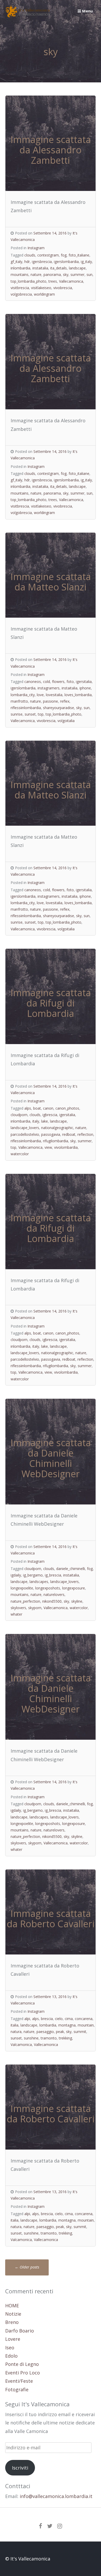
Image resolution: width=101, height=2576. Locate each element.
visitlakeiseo (41, 288)
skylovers (18, 1608)
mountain (86, 2025)
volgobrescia (21, 294)
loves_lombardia (78, 695)
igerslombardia (66, 262)
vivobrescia (63, 288)
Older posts (27, 2267)
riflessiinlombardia (26, 708)
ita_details (59, 268)
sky (66, 274)
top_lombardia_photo (28, 281)
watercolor (20, 1154)
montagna (67, 2025)
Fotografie (17, 2389)
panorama (52, 274)
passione (51, 701)
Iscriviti (20, 2468)
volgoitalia (66, 721)
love (40, 695)
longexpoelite (22, 1588)
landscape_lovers (25, 1128)
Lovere (13, 2339)
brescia (47, 2019)
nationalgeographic (57, 1128)
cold (46, 682)
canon (48, 1108)
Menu (87, 11)
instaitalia (40, 268)
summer (77, 274)
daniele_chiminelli (71, 1569)
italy (36, 1121)
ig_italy (86, 262)
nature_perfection (25, 1601)
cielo (59, 2019)
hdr (27, 262)
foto (70, 682)
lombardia (48, 2025)
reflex (65, 701)
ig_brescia (53, 1575)
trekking (65, 2038)
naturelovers (54, 1594)
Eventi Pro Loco (23, 2373)
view (48, 1147)
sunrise (17, 714)
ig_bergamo (33, 1575)
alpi (27, 2019)
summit (80, 2032)
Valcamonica (21, 2045)
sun (89, 274)
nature (36, 274)
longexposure (74, 1588)
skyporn (35, 1608)
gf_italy (16, 262)
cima (69, 2019)
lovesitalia (54, 695)
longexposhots (48, 1588)
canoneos (33, 682)
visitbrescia (20, 288)
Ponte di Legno (22, 2364)
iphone (85, 688)
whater (16, 1614)
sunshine (31, 2038)
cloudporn (19, 1115)
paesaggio (45, 2032)
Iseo (10, 2347)
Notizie (13, 2314)
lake (45, 1121)
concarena (84, 2019)
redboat (69, 1134)
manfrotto (19, 701)
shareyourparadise (59, 708)
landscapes (39, 1582)
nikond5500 (52, 1601)
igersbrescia (42, 262)
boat (37, 1108)
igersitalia (84, 682)
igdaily (16, 1575)
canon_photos (67, 1108)
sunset (30, 714)
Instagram (36, 248)
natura (16, 2032)
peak (60, 2032)
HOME (12, 2306)
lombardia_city (23, 695)
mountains (20, 274)
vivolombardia (66, 1147)
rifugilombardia (56, 1141)
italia (15, 2025)
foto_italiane (79, 255)
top (41, 714)
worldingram (44, 294)
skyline (77, 1601)
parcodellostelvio (25, 1134)
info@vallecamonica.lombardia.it (56, 2496)
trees (53, 281)
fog (64, 255)
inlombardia (20, 268)
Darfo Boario (20, 2331)
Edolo (11, 2356)
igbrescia (50, 1115)
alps (28, 1108)
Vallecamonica (71, 281)
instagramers (49, 688)
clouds (30, 255)
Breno (12, 2322)
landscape (77, 268)
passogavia (51, 1134)
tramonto (49, 2038)
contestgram (48, 255)
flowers (58, 682)
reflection (85, 1134)
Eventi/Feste (19, 2381)
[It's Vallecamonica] (28, 16)
